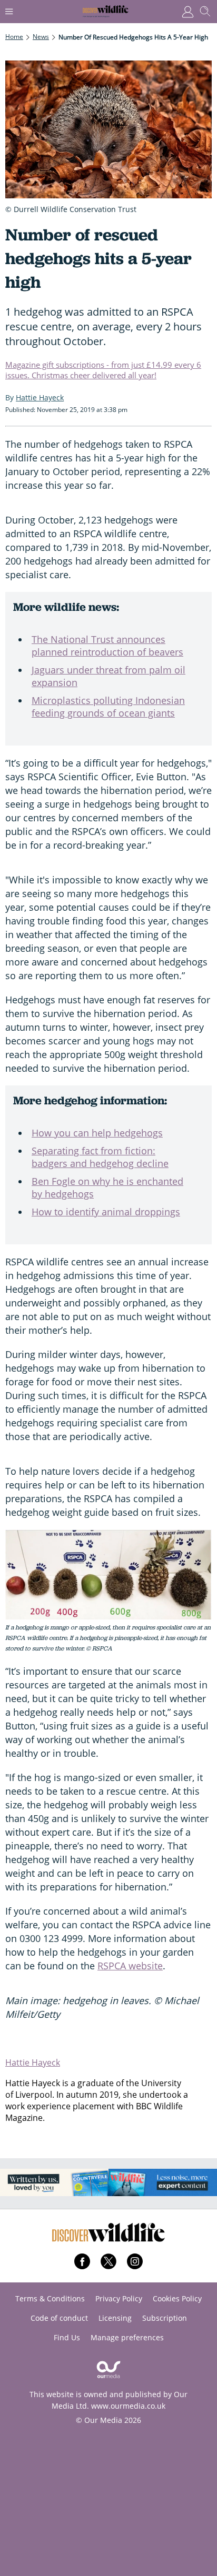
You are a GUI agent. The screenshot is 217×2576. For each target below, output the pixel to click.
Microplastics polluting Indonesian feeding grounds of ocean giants (108, 707)
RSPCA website (130, 1966)
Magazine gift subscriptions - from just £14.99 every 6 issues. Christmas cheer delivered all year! (103, 370)
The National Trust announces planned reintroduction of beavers (107, 646)
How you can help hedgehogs (97, 1133)
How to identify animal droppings (106, 1212)
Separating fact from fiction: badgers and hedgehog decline (100, 1157)
